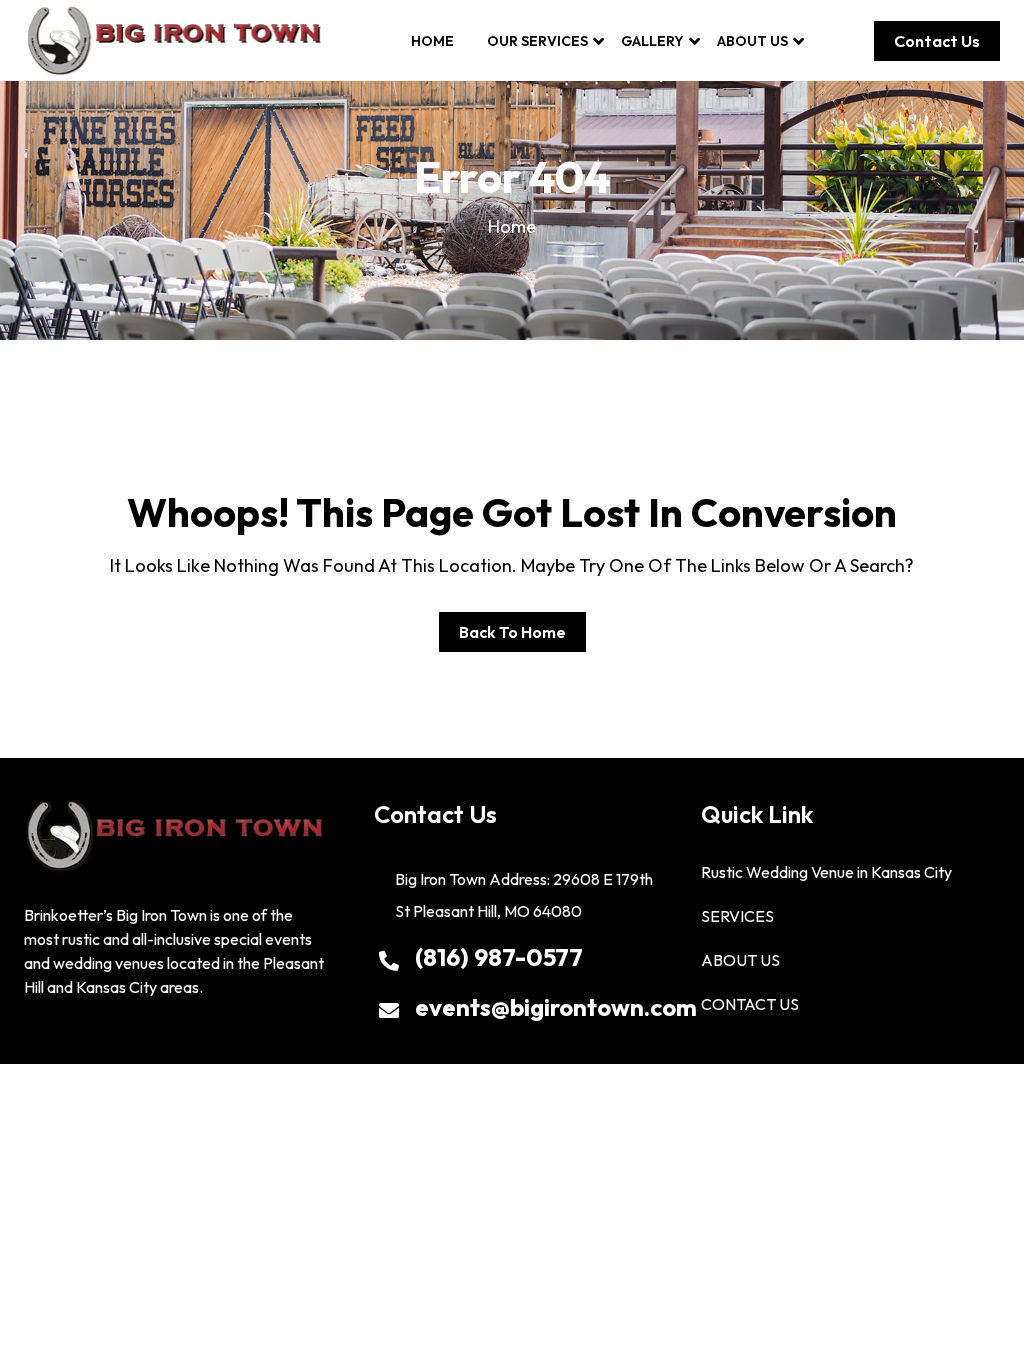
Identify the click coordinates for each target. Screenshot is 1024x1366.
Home (512, 226)
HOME (432, 41)
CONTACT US (750, 1004)
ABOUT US (752, 41)
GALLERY (652, 41)
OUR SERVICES (537, 41)
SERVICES (737, 916)
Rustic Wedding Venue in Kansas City (826, 872)
